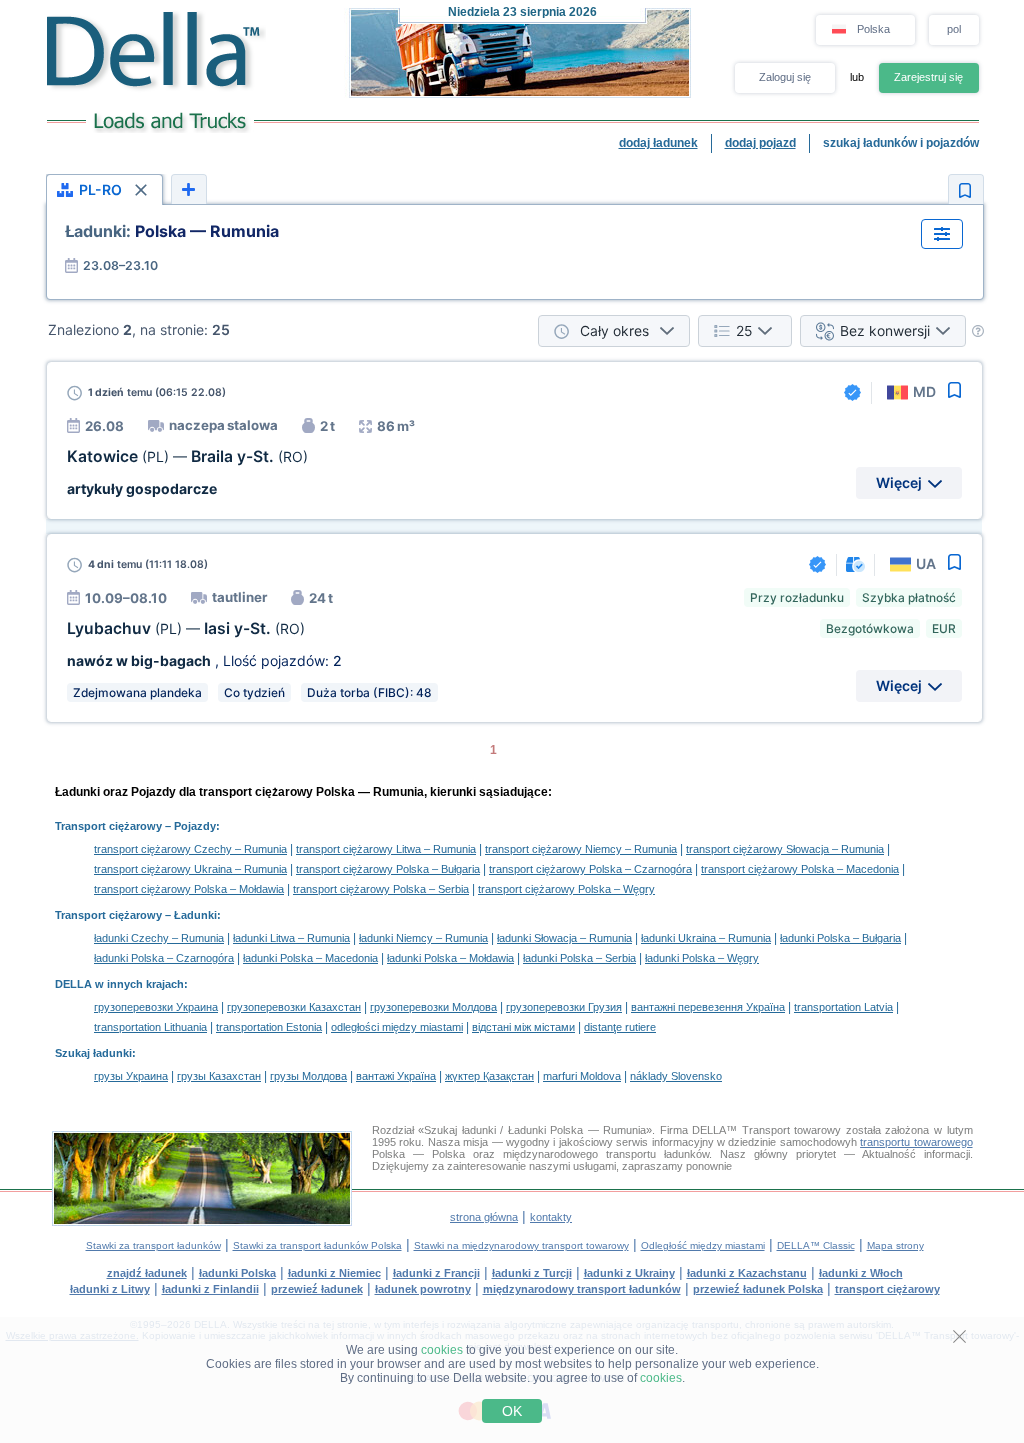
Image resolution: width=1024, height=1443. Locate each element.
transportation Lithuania (150, 1027)
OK (512, 1411)
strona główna (484, 1217)
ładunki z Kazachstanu (747, 1273)
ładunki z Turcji (532, 1273)
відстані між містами (523, 1027)
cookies (442, 1350)
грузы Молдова (308, 1076)
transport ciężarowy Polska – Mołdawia (189, 889)
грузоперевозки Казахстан (294, 1007)
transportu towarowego (916, 1142)
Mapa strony (895, 1245)
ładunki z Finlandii (210, 1289)
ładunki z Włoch (861, 1273)
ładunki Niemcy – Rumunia (423, 938)
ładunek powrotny (423, 1289)
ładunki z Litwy (110, 1289)
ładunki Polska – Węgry (702, 958)
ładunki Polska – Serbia (579, 958)
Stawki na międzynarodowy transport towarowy (521, 1245)
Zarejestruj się (928, 77)
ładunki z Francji (436, 1273)
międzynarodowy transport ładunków (582, 1289)
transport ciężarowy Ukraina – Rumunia (190, 869)
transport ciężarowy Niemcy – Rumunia (581, 849)
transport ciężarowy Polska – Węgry (566, 889)
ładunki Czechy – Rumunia (159, 938)
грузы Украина (131, 1076)
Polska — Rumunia (172, 231)
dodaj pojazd (760, 143)
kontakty (551, 1217)
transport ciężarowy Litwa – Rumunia (386, 849)
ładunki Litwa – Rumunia (291, 938)
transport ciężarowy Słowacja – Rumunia (785, 849)
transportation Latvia (843, 1007)
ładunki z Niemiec (334, 1273)
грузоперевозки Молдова (433, 1007)
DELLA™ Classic (816, 1245)
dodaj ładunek (658, 143)
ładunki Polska (237, 1273)
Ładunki (195, 915)
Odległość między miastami (703, 1245)
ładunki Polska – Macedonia (310, 958)
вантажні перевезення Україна (708, 1007)
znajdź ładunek (147, 1273)
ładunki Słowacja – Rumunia (564, 938)
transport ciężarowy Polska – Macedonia (800, 869)
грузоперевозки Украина (156, 1007)
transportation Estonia (269, 1027)
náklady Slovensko (676, 1076)
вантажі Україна (396, 1076)
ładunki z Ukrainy (629, 1273)
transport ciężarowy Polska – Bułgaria (388, 869)
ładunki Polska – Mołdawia (450, 958)
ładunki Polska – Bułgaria (840, 938)
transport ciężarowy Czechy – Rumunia (190, 849)
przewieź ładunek (317, 1289)
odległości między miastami (397, 1027)
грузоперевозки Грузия (564, 1007)
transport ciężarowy (887, 1289)
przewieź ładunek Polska (758, 1289)
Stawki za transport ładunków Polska (317, 1245)
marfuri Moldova (582, 1076)
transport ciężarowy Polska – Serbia (381, 889)
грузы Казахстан (219, 1076)
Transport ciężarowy (108, 826)
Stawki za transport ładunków (153, 1245)
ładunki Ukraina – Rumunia (706, 938)
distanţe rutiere (620, 1027)
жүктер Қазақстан (489, 1076)
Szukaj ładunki (93, 1053)
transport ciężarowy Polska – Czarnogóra (590, 869)
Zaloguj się (785, 77)
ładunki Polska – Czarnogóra (164, 958)
